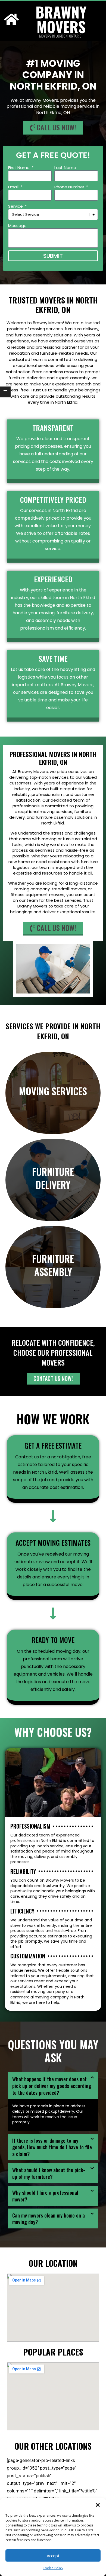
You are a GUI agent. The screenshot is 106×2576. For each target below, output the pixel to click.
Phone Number (70, 187)
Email (14, 187)
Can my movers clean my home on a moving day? (49, 2218)
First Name (19, 168)
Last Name (65, 168)
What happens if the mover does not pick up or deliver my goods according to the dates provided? (52, 2085)
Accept (53, 2556)
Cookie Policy (53, 2568)
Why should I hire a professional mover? (45, 2196)
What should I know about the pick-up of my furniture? (49, 2173)
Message (17, 226)
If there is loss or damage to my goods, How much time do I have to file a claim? (52, 2147)
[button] (98, 2505)
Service (16, 206)
